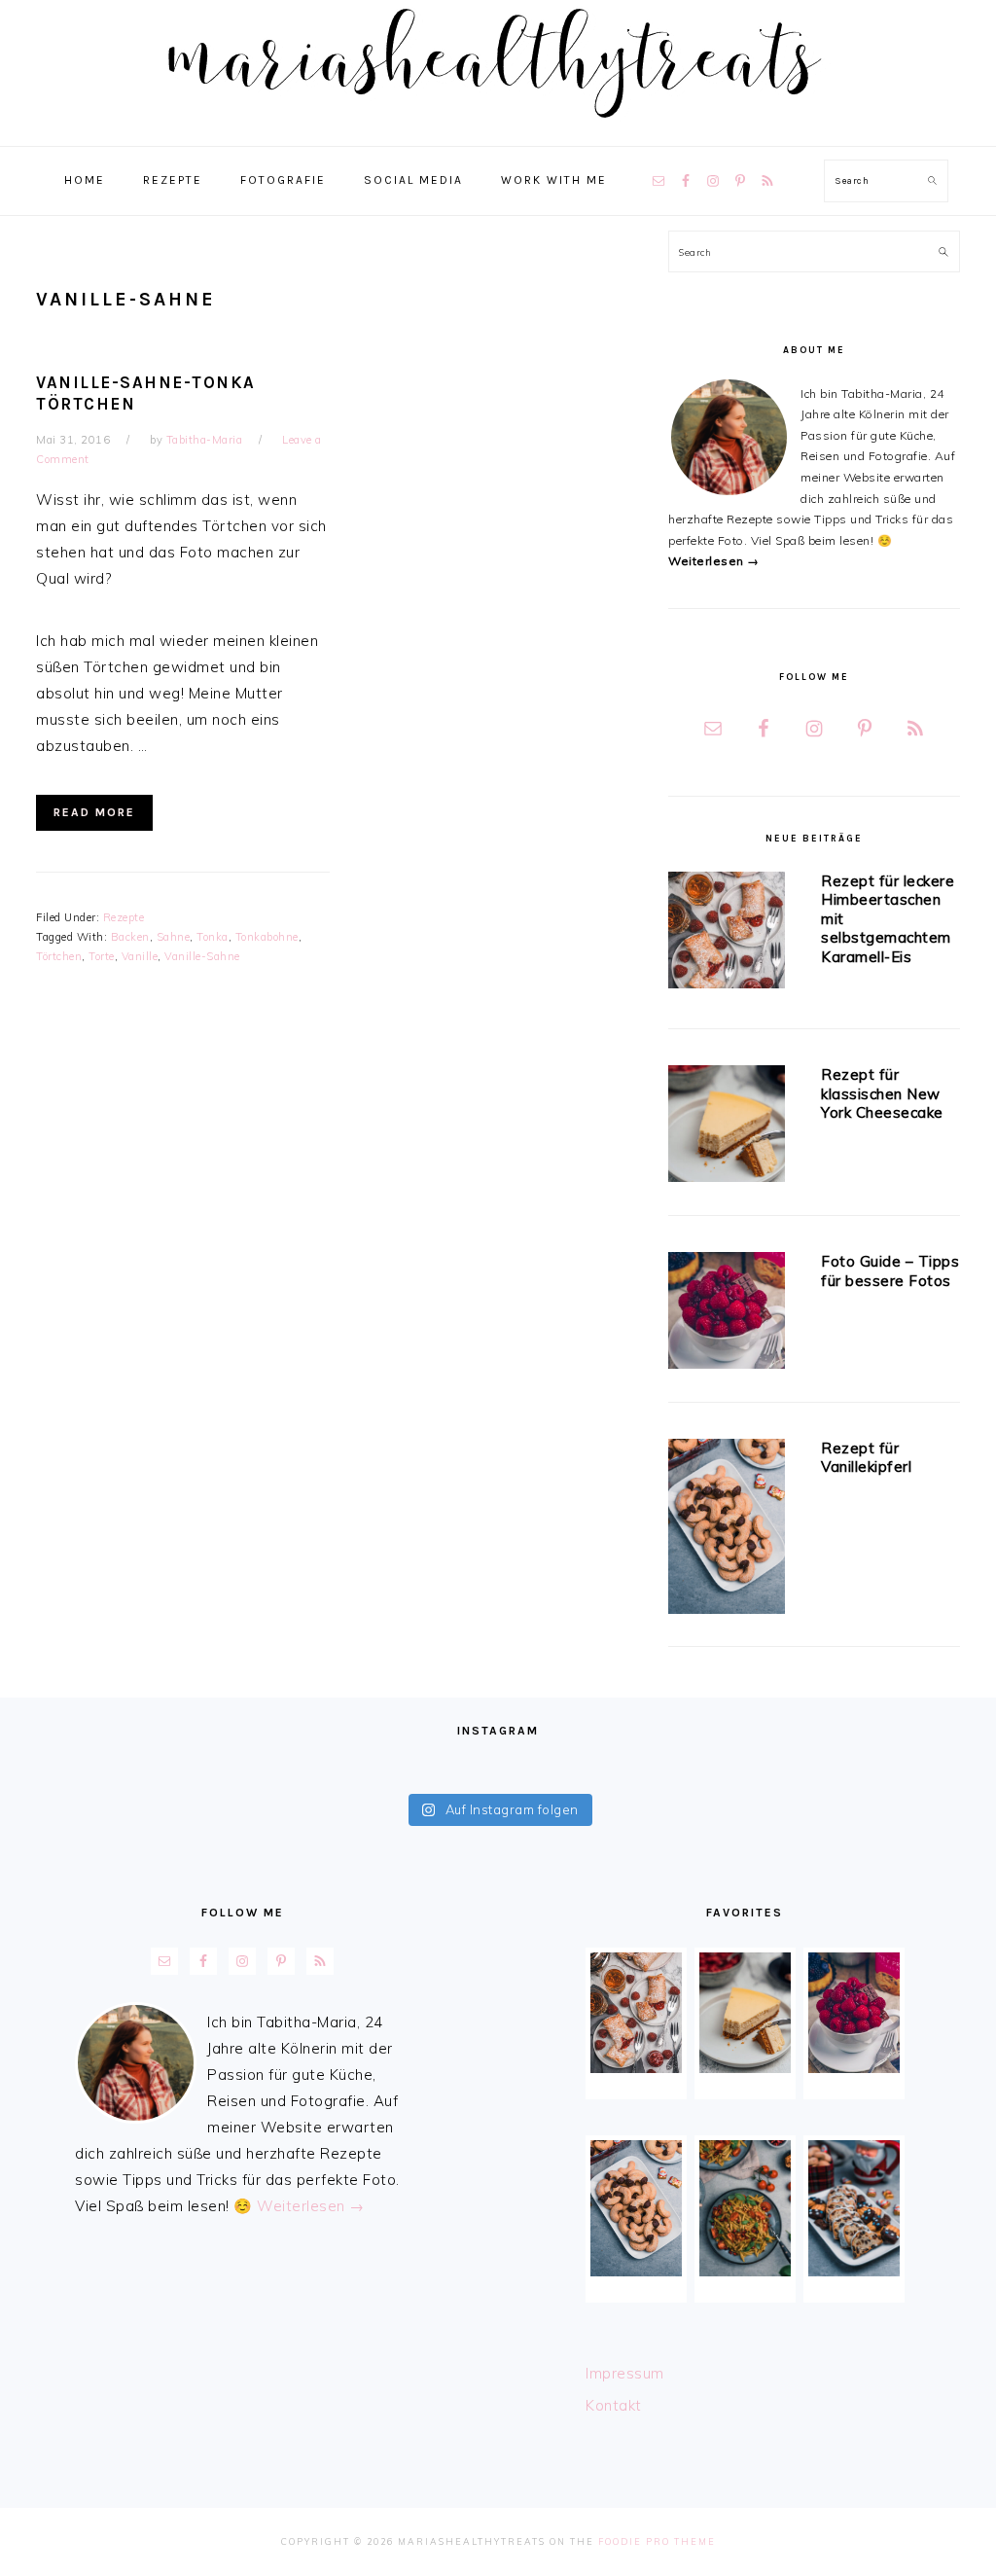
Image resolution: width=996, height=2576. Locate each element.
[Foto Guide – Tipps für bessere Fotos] (727, 1314)
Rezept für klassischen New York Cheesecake (882, 1093)
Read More (94, 812)
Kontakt (614, 2405)
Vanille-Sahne (202, 956)
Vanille (140, 956)
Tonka (213, 937)
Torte (102, 956)
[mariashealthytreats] (498, 126)
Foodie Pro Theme (657, 2541)
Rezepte (124, 917)
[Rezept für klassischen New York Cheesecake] (727, 1127)
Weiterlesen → (714, 561)
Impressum (625, 2373)
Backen (130, 937)
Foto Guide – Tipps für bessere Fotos (890, 1271)
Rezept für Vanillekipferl (866, 1458)
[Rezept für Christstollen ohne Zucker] (854, 2208)
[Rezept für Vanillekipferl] (727, 1530)
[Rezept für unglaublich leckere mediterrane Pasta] (745, 2208)
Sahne (174, 937)
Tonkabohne (267, 937)
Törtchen (59, 956)
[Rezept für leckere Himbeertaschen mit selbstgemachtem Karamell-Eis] (727, 933)
